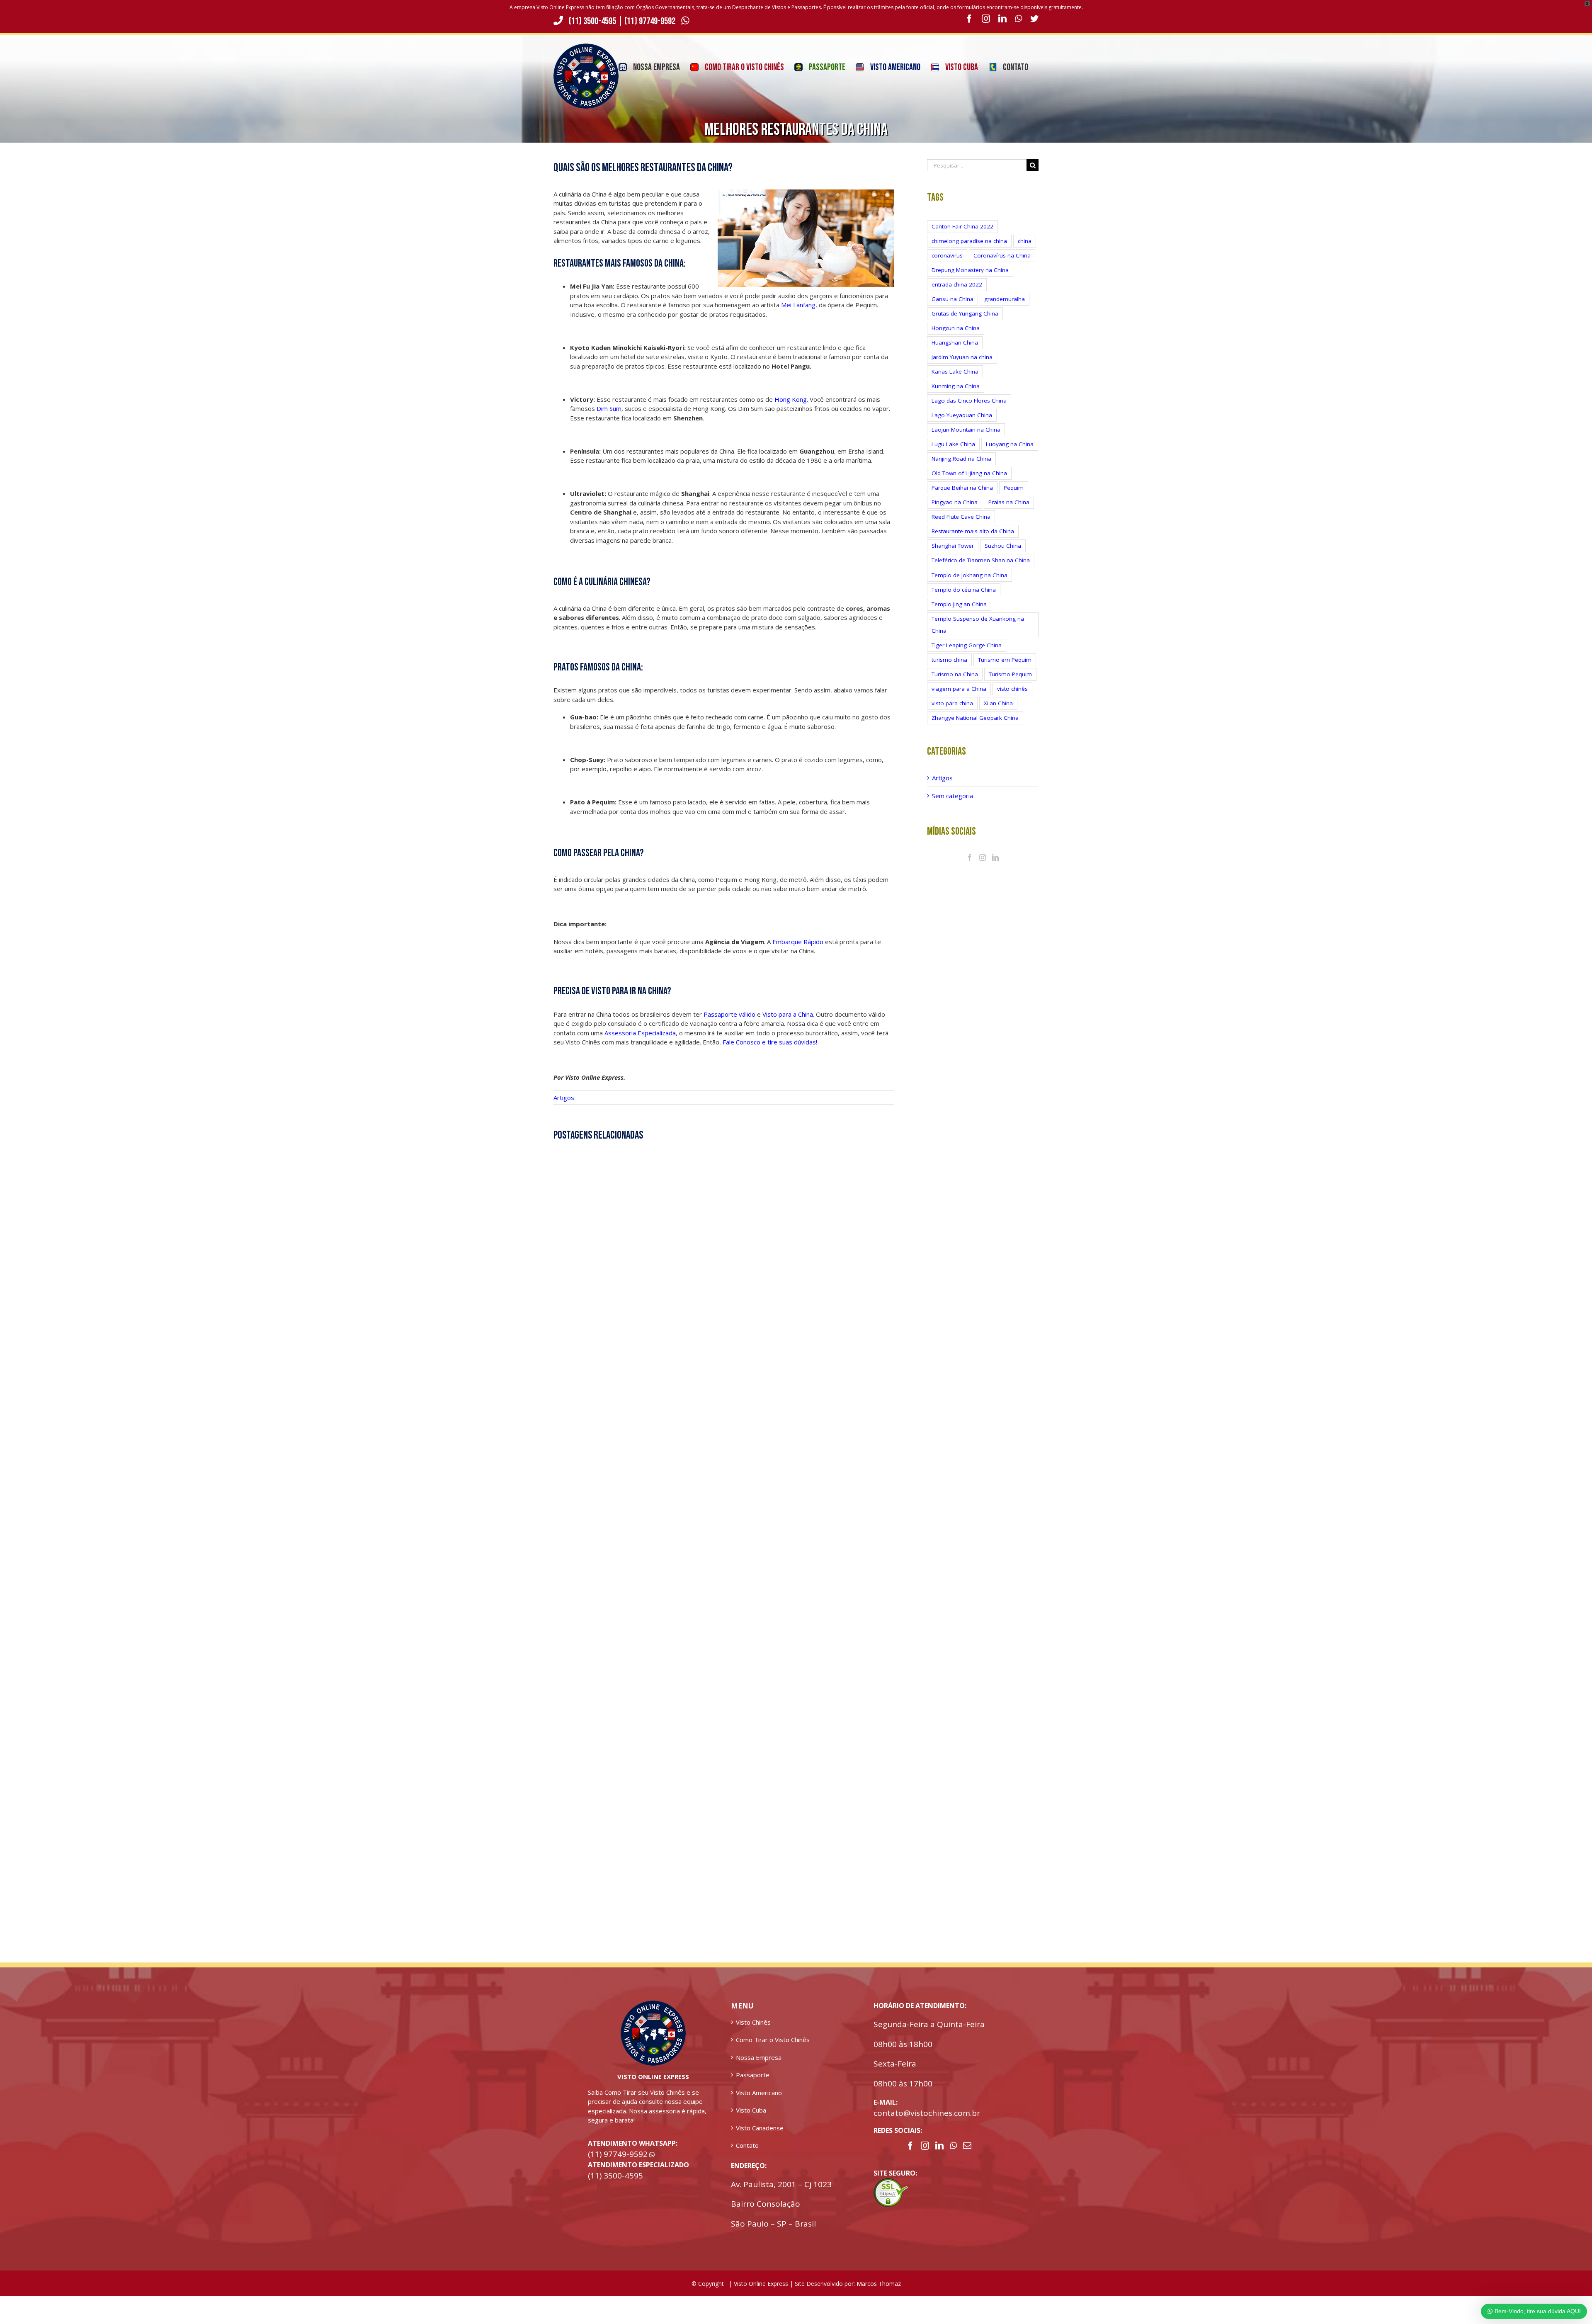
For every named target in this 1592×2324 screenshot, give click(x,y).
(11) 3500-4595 (592, 21)
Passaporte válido (729, 1014)
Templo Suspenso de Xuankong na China (978, 625)
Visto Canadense (760, 2128)
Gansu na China (953, 299)
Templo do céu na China (964, 590)
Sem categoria (953, 796)
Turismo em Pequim (1005, 660)
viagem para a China (959, 689)
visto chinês (1012, 689)
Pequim (1014, 488)
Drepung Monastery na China (970, 270)
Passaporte (753, 2075)
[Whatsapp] (953, 2146)
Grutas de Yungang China (965, 313)
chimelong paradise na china (969, 241)
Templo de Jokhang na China (970, 575)
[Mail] (967, 2146)
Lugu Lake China (953, 444)
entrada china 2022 (957, 284)
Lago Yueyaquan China (962, 415)
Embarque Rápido (798, 942)
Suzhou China (1003, 546)
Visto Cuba (751, 2110)
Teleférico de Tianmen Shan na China (981, 560)
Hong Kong (791, 399)
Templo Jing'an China (959, 604)
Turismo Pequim (1010, 674)
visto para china (952, 703)
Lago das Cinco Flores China (969, 401)
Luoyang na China (1010, 444)
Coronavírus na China (1002, 255)
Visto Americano (759, 2093)
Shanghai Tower (953, 546)
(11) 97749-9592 (651, 21)
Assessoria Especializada (640, 1033)
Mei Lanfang (797, 305)
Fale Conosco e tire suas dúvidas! (770, 1042)
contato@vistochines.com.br (927, 2113)
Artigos (564, 1098)
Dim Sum (609, 408)
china (1025, 241)
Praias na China (1009, 502)
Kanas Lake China (955, 372)
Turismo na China (955, 674)
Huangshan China (955, 342)
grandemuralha (1005, 299)
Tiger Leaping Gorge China (967, 645)
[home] (653, 2005)
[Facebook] (970, 857)
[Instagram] (983, 857)
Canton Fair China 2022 (962, 226)
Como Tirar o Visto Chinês (773, 2040)
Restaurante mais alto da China (973, 531)
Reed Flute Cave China (961, 517)
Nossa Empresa (759, 2057)
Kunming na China (956, 386)
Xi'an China (998, 703)
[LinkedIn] (995, 857)
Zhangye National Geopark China (975, 718)
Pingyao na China (955, 502)
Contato (747, 2145)
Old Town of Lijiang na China (969, 473)
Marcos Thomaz (879, 2284)
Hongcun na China (956, 328)
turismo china (949, 660)
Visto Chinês (753, 2022)
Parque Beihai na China (962, 488)
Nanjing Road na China (961, 459)
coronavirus (947, 255)
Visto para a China (788, 1014)
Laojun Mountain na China (966, 430)
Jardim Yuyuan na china (962, 357)
